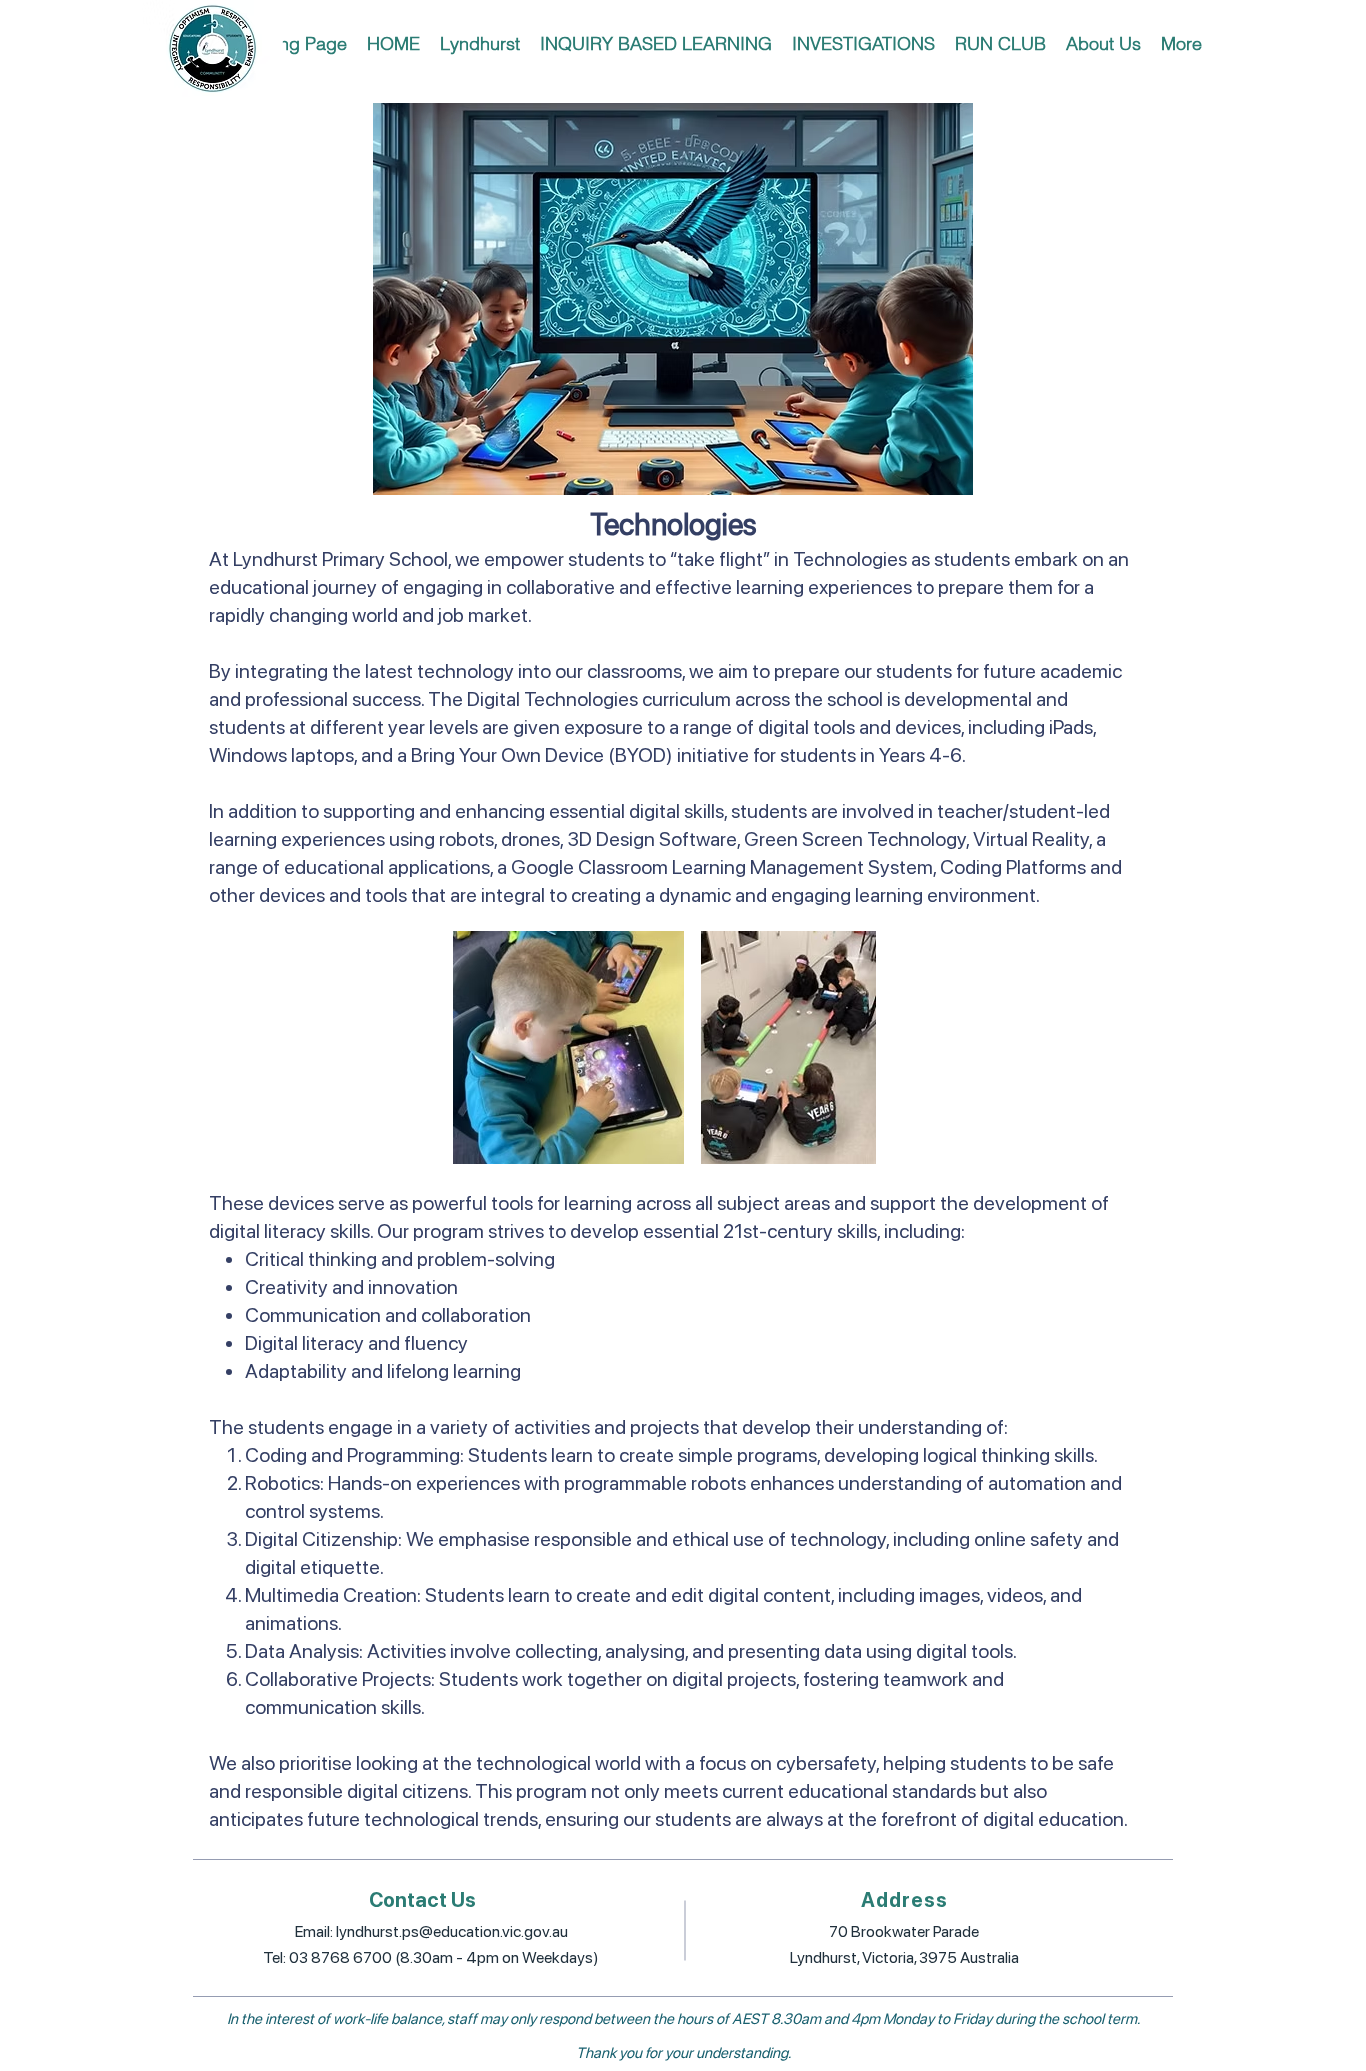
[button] (480, 43)
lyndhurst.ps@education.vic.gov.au (452, 1931)
